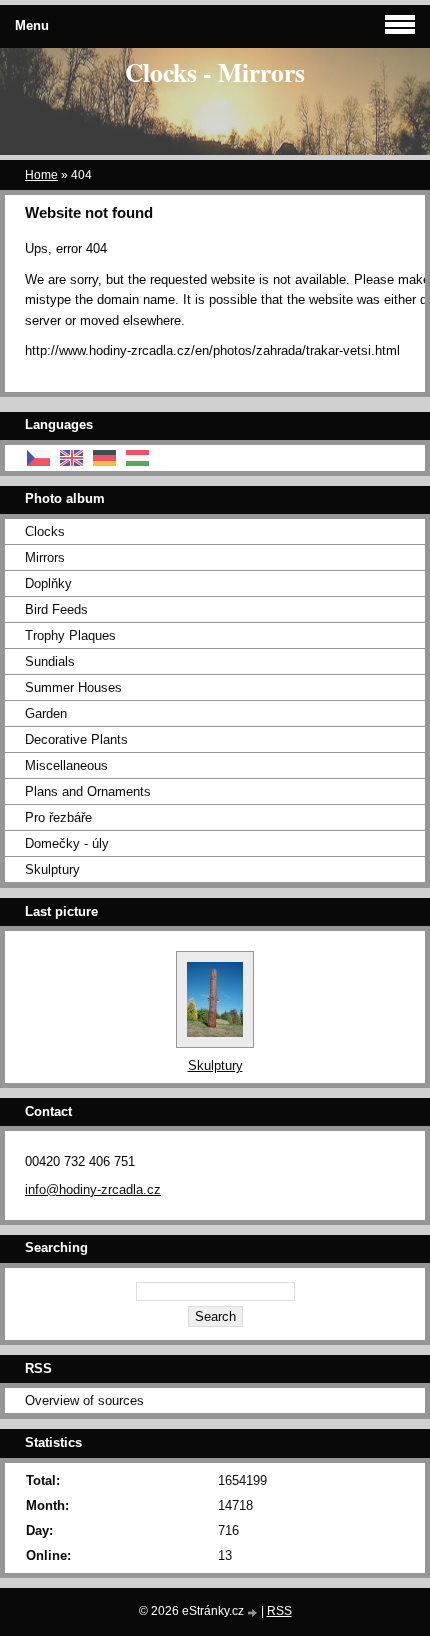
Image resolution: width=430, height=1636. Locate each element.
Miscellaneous (66, 765)
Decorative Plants (76, 739)
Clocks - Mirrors (215, 72)
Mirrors (45, 557)
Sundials (50, 661)
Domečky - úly (67, 843)
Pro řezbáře (58, 817)
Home (41, 175)
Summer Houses (73, 687)
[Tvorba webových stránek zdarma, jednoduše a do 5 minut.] (254, 1612)
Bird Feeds (56, 609)
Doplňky (48, 583)
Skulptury (52, 869)
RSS (279, 1611)
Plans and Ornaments (88, 791)
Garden (46, 713)
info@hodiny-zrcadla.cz (93, 1189)
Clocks (45, 531)
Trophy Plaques (70, 635)
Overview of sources (84, 1400)
